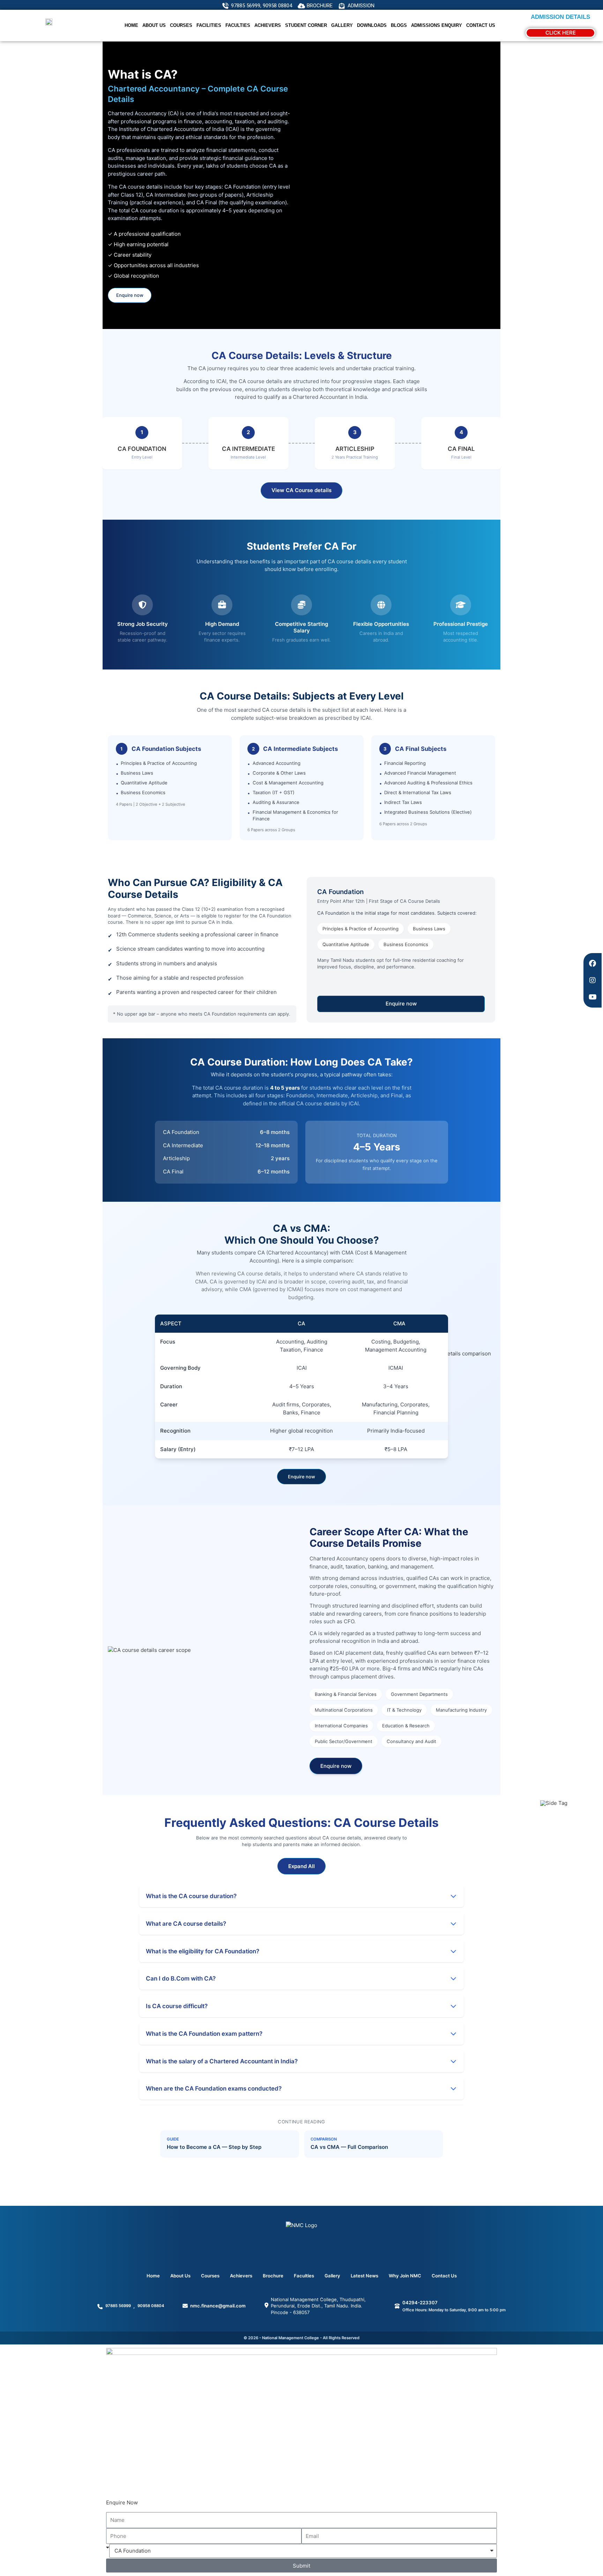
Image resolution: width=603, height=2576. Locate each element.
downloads (372, 25)
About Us (154, 25)
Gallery (342, 25)
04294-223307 (420, 2303)
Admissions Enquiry (437, 25)
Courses (181, 25)
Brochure (273, 2276)
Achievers (241, 2276)
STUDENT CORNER (306, 25)
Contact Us (481, 25)
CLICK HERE (561, 33)
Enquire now (130, 295)
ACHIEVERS (268, 25)
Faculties (238, 25)
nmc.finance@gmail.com (218, 2306)
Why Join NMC (405, 2276)
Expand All (301, 1866)
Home (131, 25)
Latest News (364, 2276)
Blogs (399, 25)
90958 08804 (151, 2306)
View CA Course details (301, 490)
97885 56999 (118, 2306)
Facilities (209, 25)
